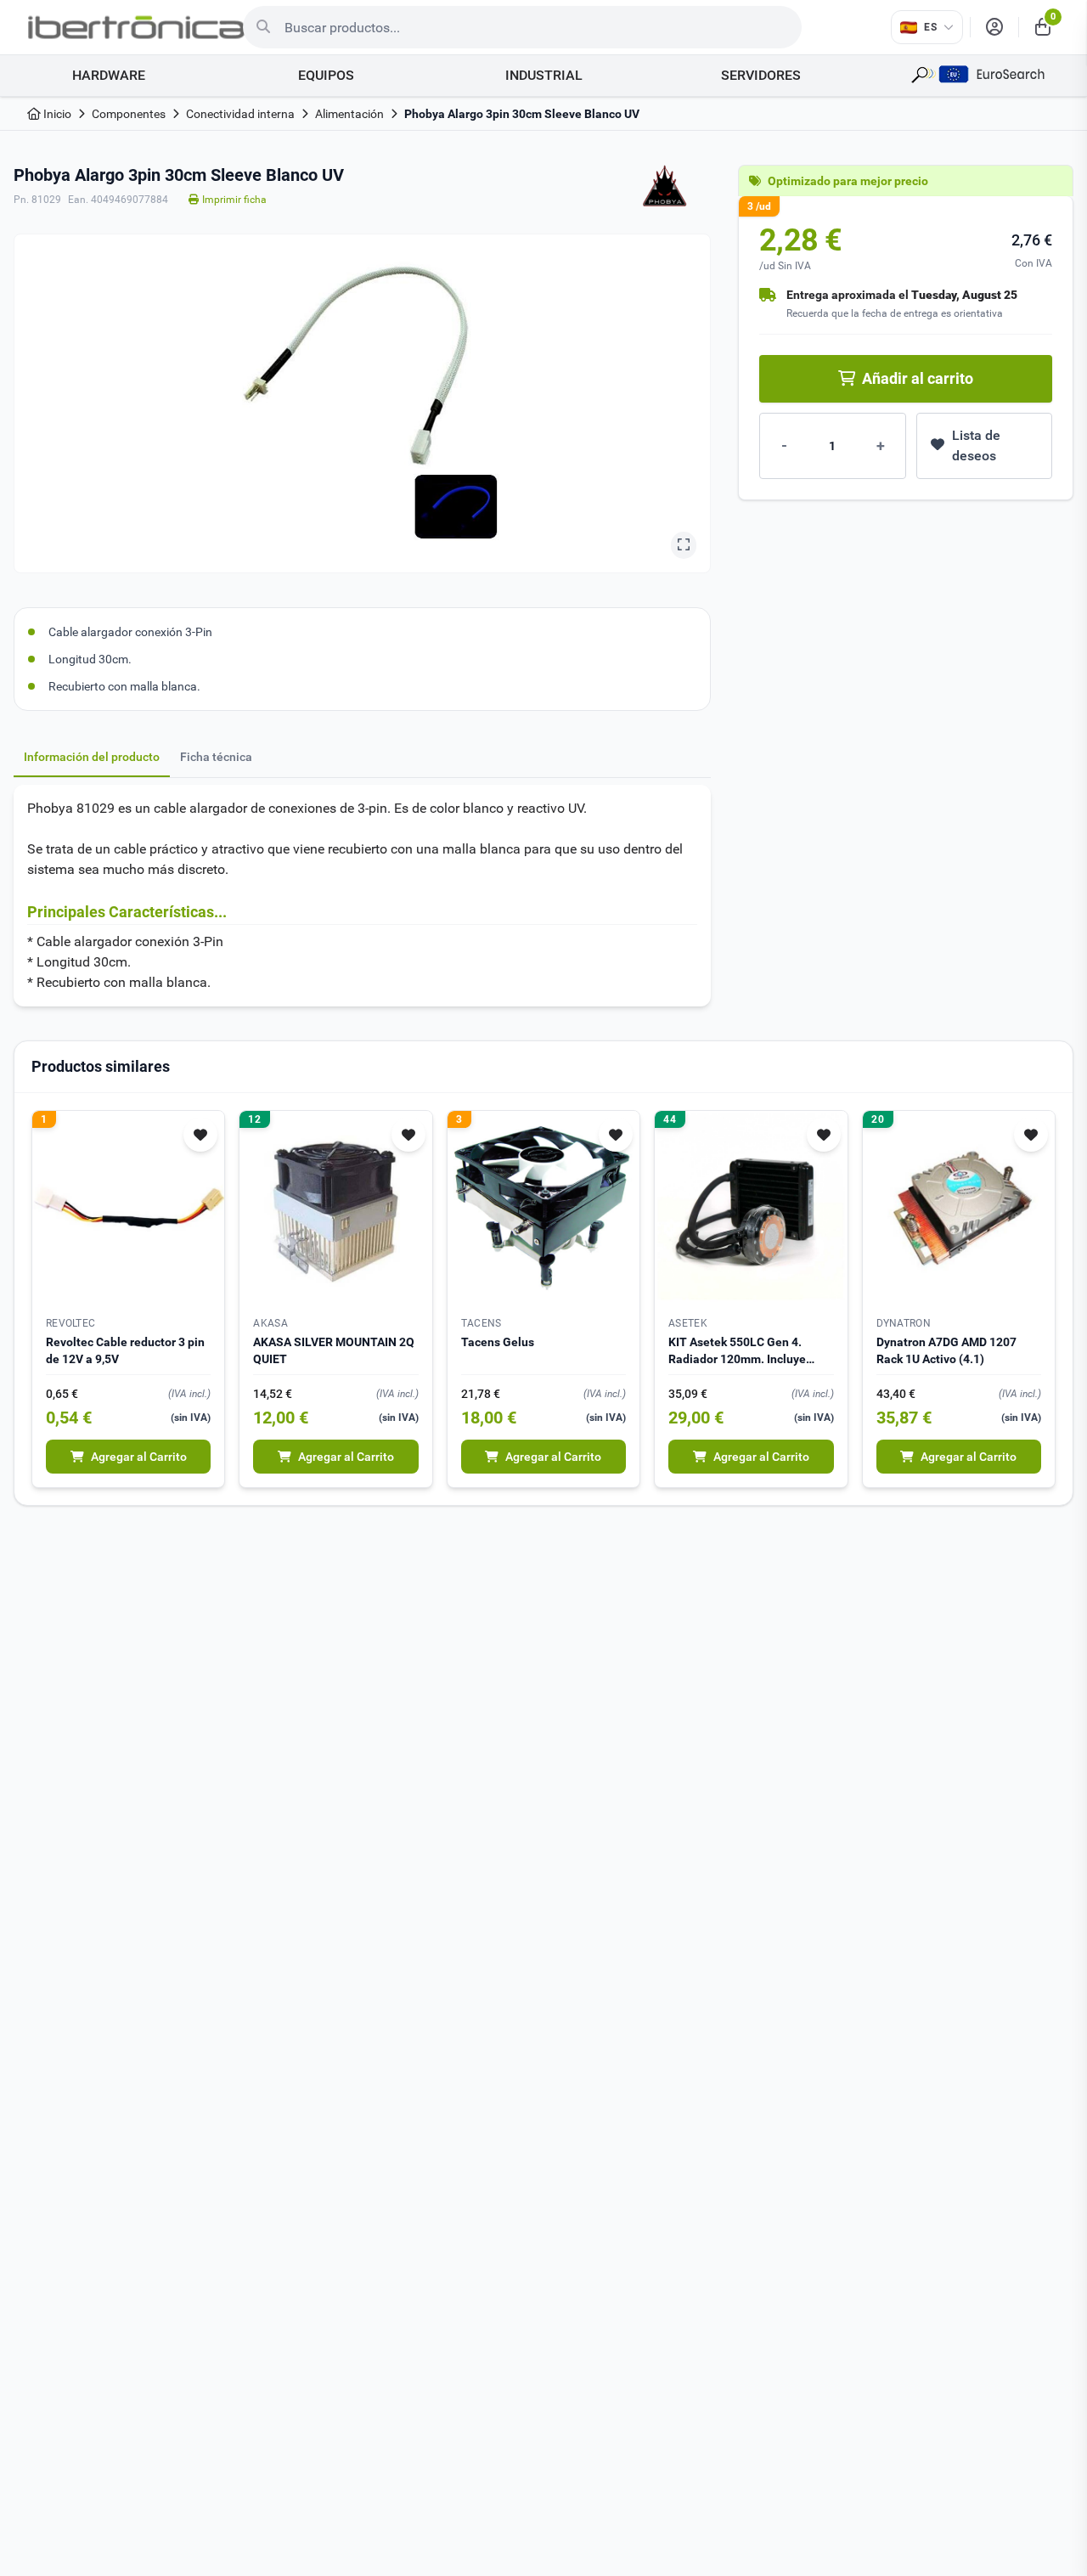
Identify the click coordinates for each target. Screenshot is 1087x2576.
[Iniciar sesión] (994, 27)
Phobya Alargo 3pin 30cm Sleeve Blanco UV (522, 114)
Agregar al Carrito (139, 1457)
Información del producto (92, 757)
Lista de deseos (976, 445)
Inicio (56, 114)
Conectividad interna (240, 114)
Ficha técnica (216, 757)
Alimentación (349, 114)
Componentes (129, 114)
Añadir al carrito (918, 378)
